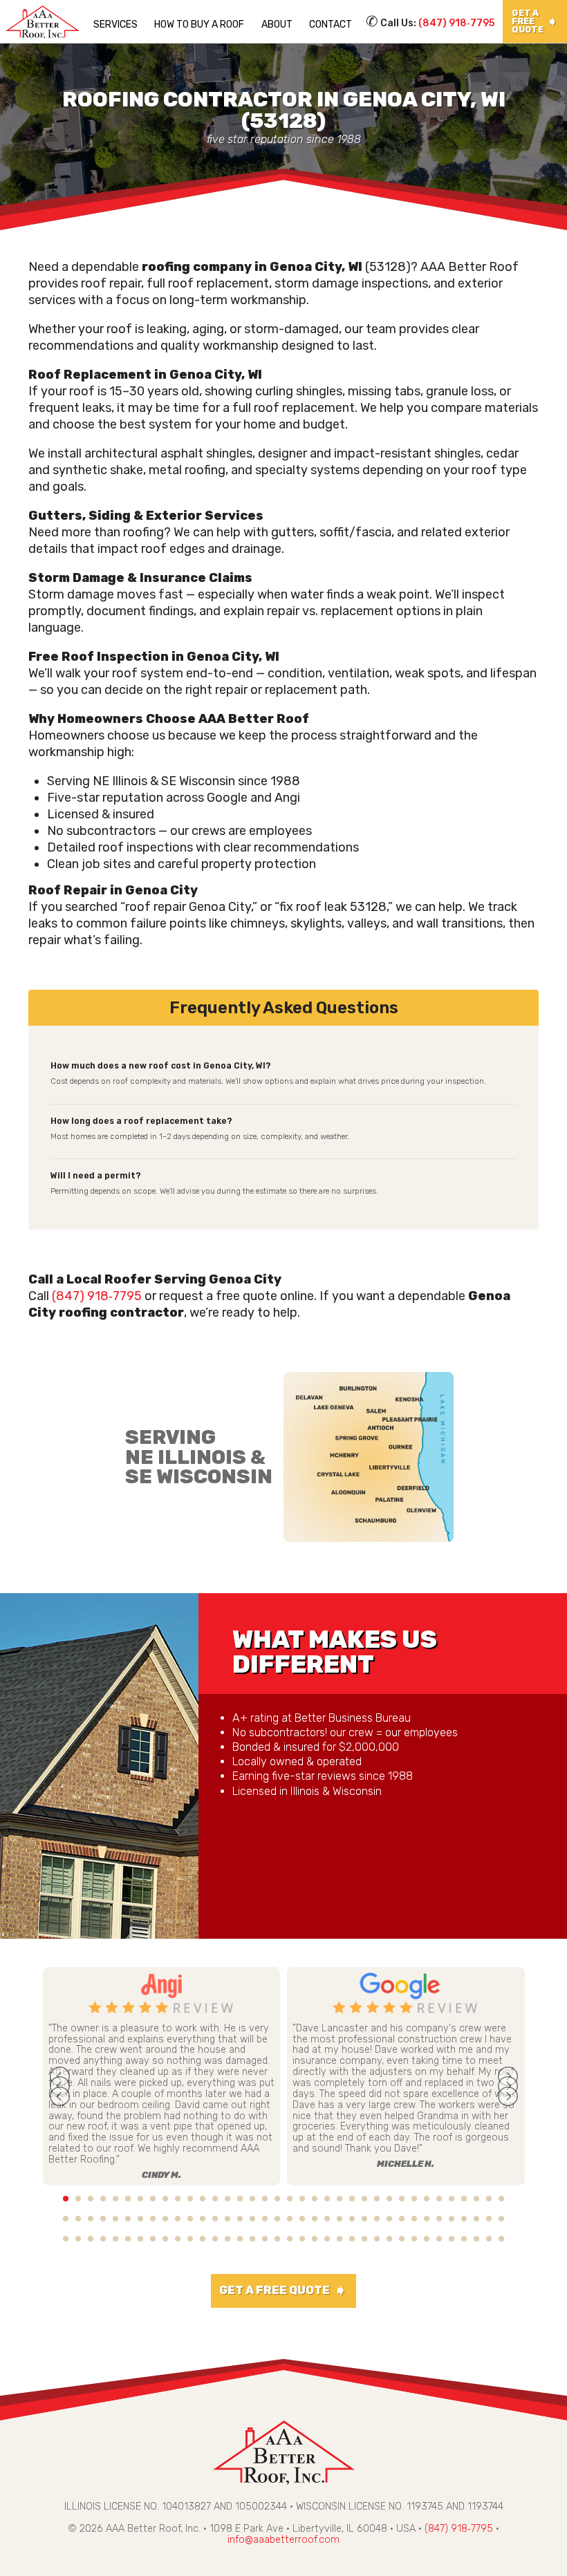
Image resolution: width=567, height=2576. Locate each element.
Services (115, 25)
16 (252, 2199)
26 (377, 2199)
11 (190, 2199)
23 (340, 2199)
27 (389, 2199)
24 (352, 2199)
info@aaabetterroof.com (283, 2540)
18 (277, 2199)
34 (476, 2199)
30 (427, 2199)
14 (227, 2199)
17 (265, 2199)
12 (203, 2199)
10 (178, 2199)
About (277, 25)
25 (364, 2199)
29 (414, 2199)
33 (464, 2199)
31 (439, 2199)
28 (402, 2199)
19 (290, 2199)
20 (302, 2199)
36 (501, 2199)
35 (489, 2199)
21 (315, 2199)
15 (240, 2199)
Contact (331, 25)
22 (327, 2199)
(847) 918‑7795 (456, 23)
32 (452, 2199)
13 (215, 2199)
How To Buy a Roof (199, 25)
